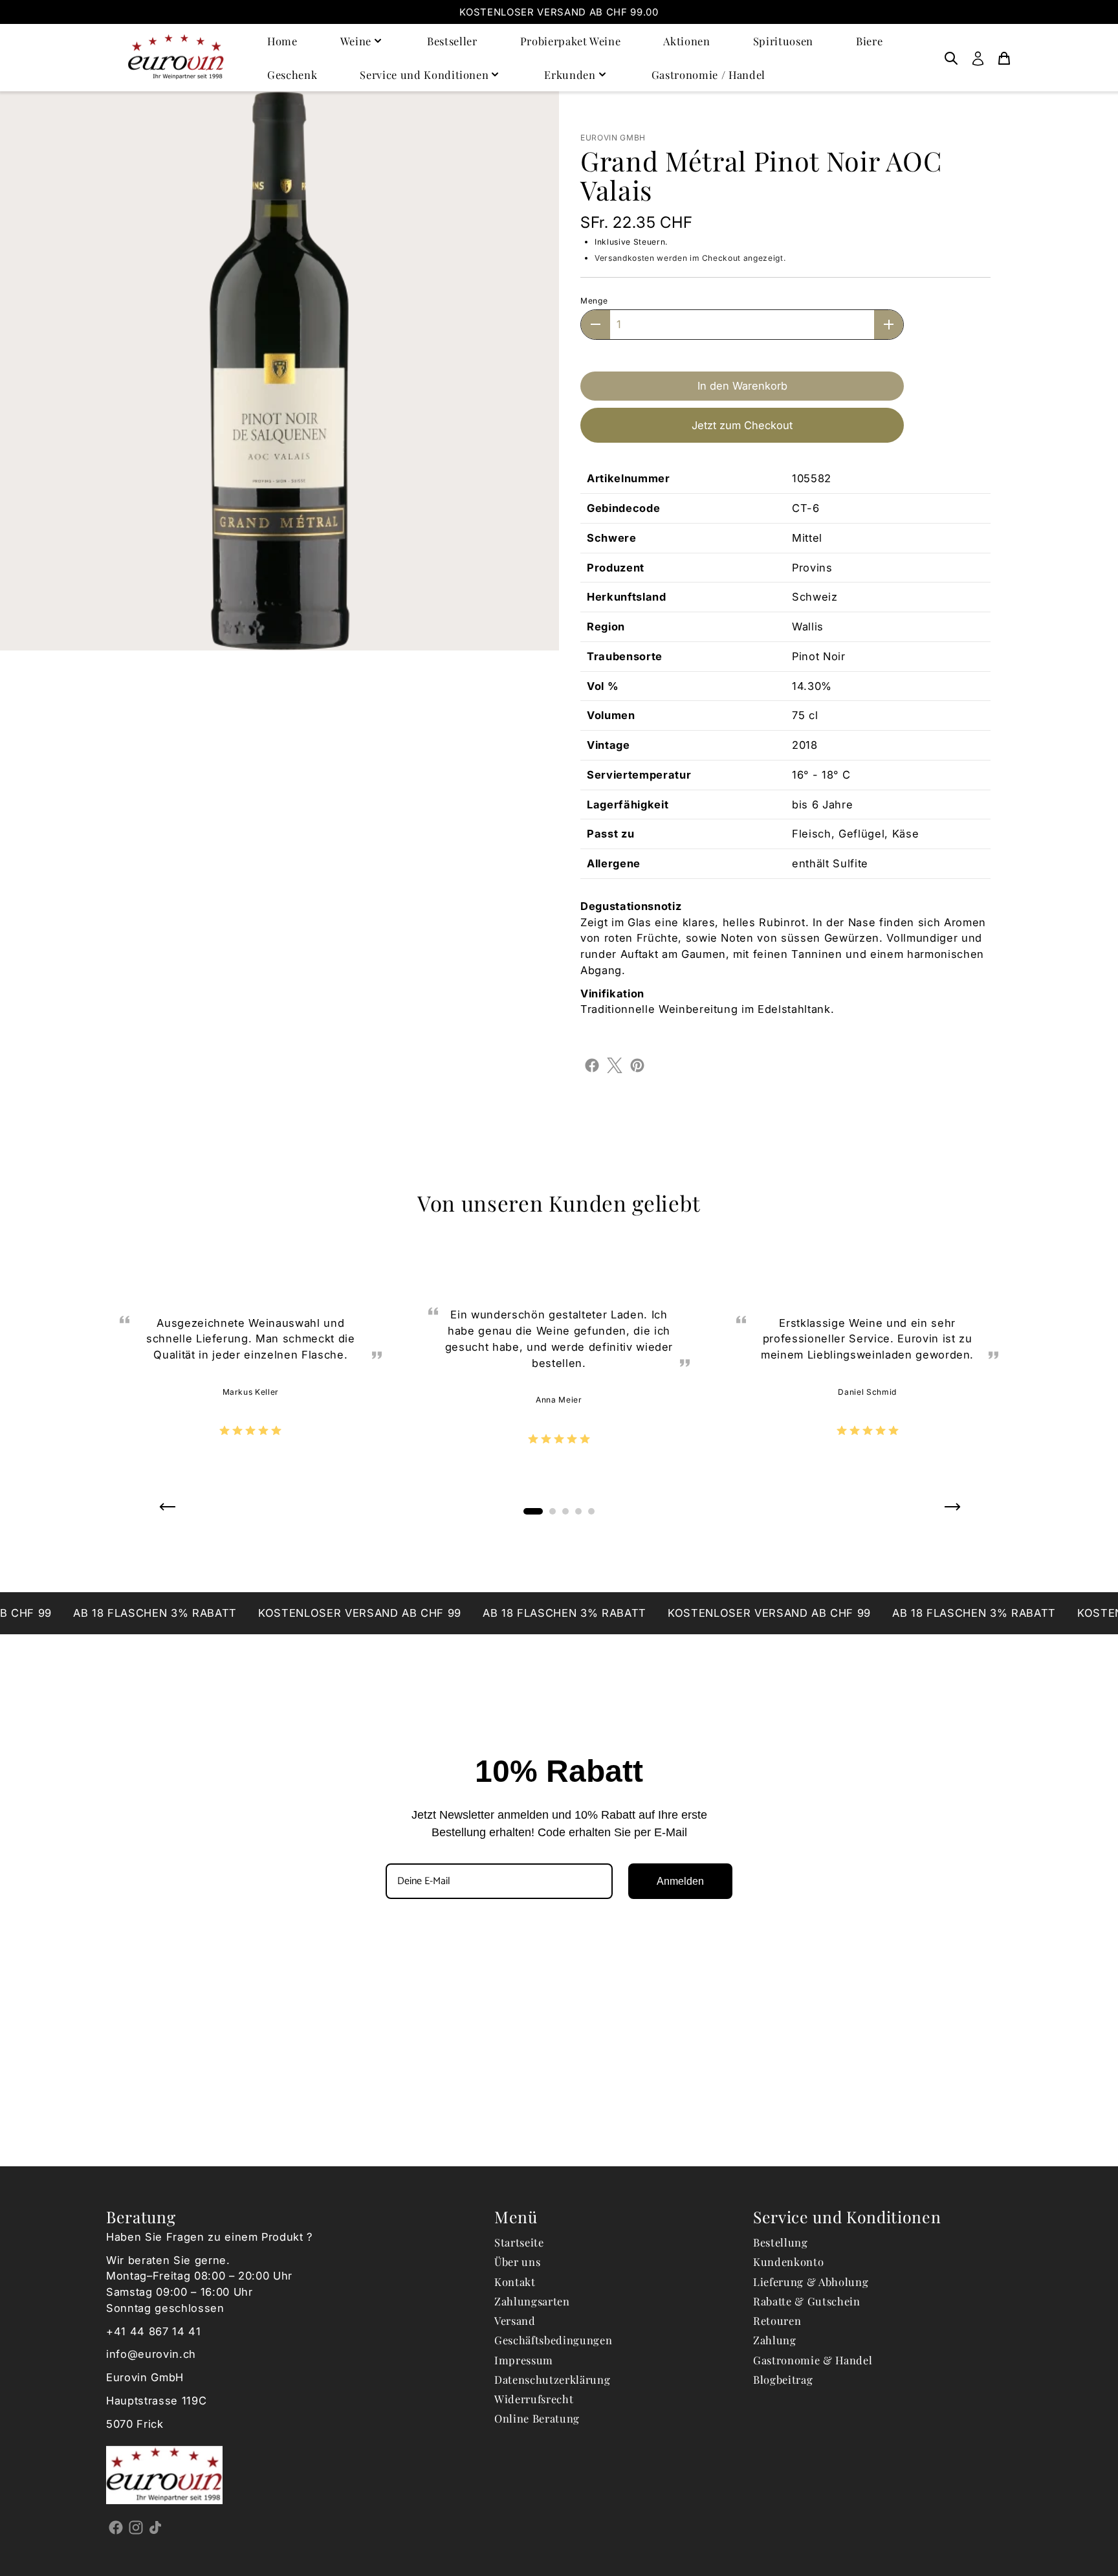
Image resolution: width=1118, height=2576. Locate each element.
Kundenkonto (788, 2261)
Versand (515, 2320)
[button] (167, 1511)
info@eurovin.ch (151, 2354)
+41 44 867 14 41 (154, 2331)
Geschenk (292, 74)
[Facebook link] (116, 2527)
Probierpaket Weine (571, 41)
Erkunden (570, 74)
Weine (356, 41)
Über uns (517, 2261)
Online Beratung (537, 2418)
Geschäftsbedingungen (553, 2340)
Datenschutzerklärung (552, 2379)
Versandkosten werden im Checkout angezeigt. (690, 258)
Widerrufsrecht (534, 2399)
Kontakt (515, 2282)
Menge (594, 301)
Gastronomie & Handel (813, 2360)
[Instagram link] (136, 2527)
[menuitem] (951, 58)
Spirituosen (783, 41)
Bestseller (452, 41)
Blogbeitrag (783, 2379)
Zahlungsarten (532, 2301)
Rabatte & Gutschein (807, 2301)
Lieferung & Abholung (811, 2282)
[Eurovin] (176, 57)
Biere (869, 41)
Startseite (519, 2242)
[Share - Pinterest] (637, 1065)
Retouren (777, 2320)
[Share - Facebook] (592, 1065)
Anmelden (680, 1881)
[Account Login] (978, 58)
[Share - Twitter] (615, 1065)
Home (282, 41)
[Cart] (1004, 58)
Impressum (524, 2360)
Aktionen (686, 41)
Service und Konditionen (424, 74)
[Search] (951, 58)
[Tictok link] (156, 2527)
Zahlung (775, 2340)
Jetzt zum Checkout (742, 425)
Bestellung (781, 2242)
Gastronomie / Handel (708, 74)
